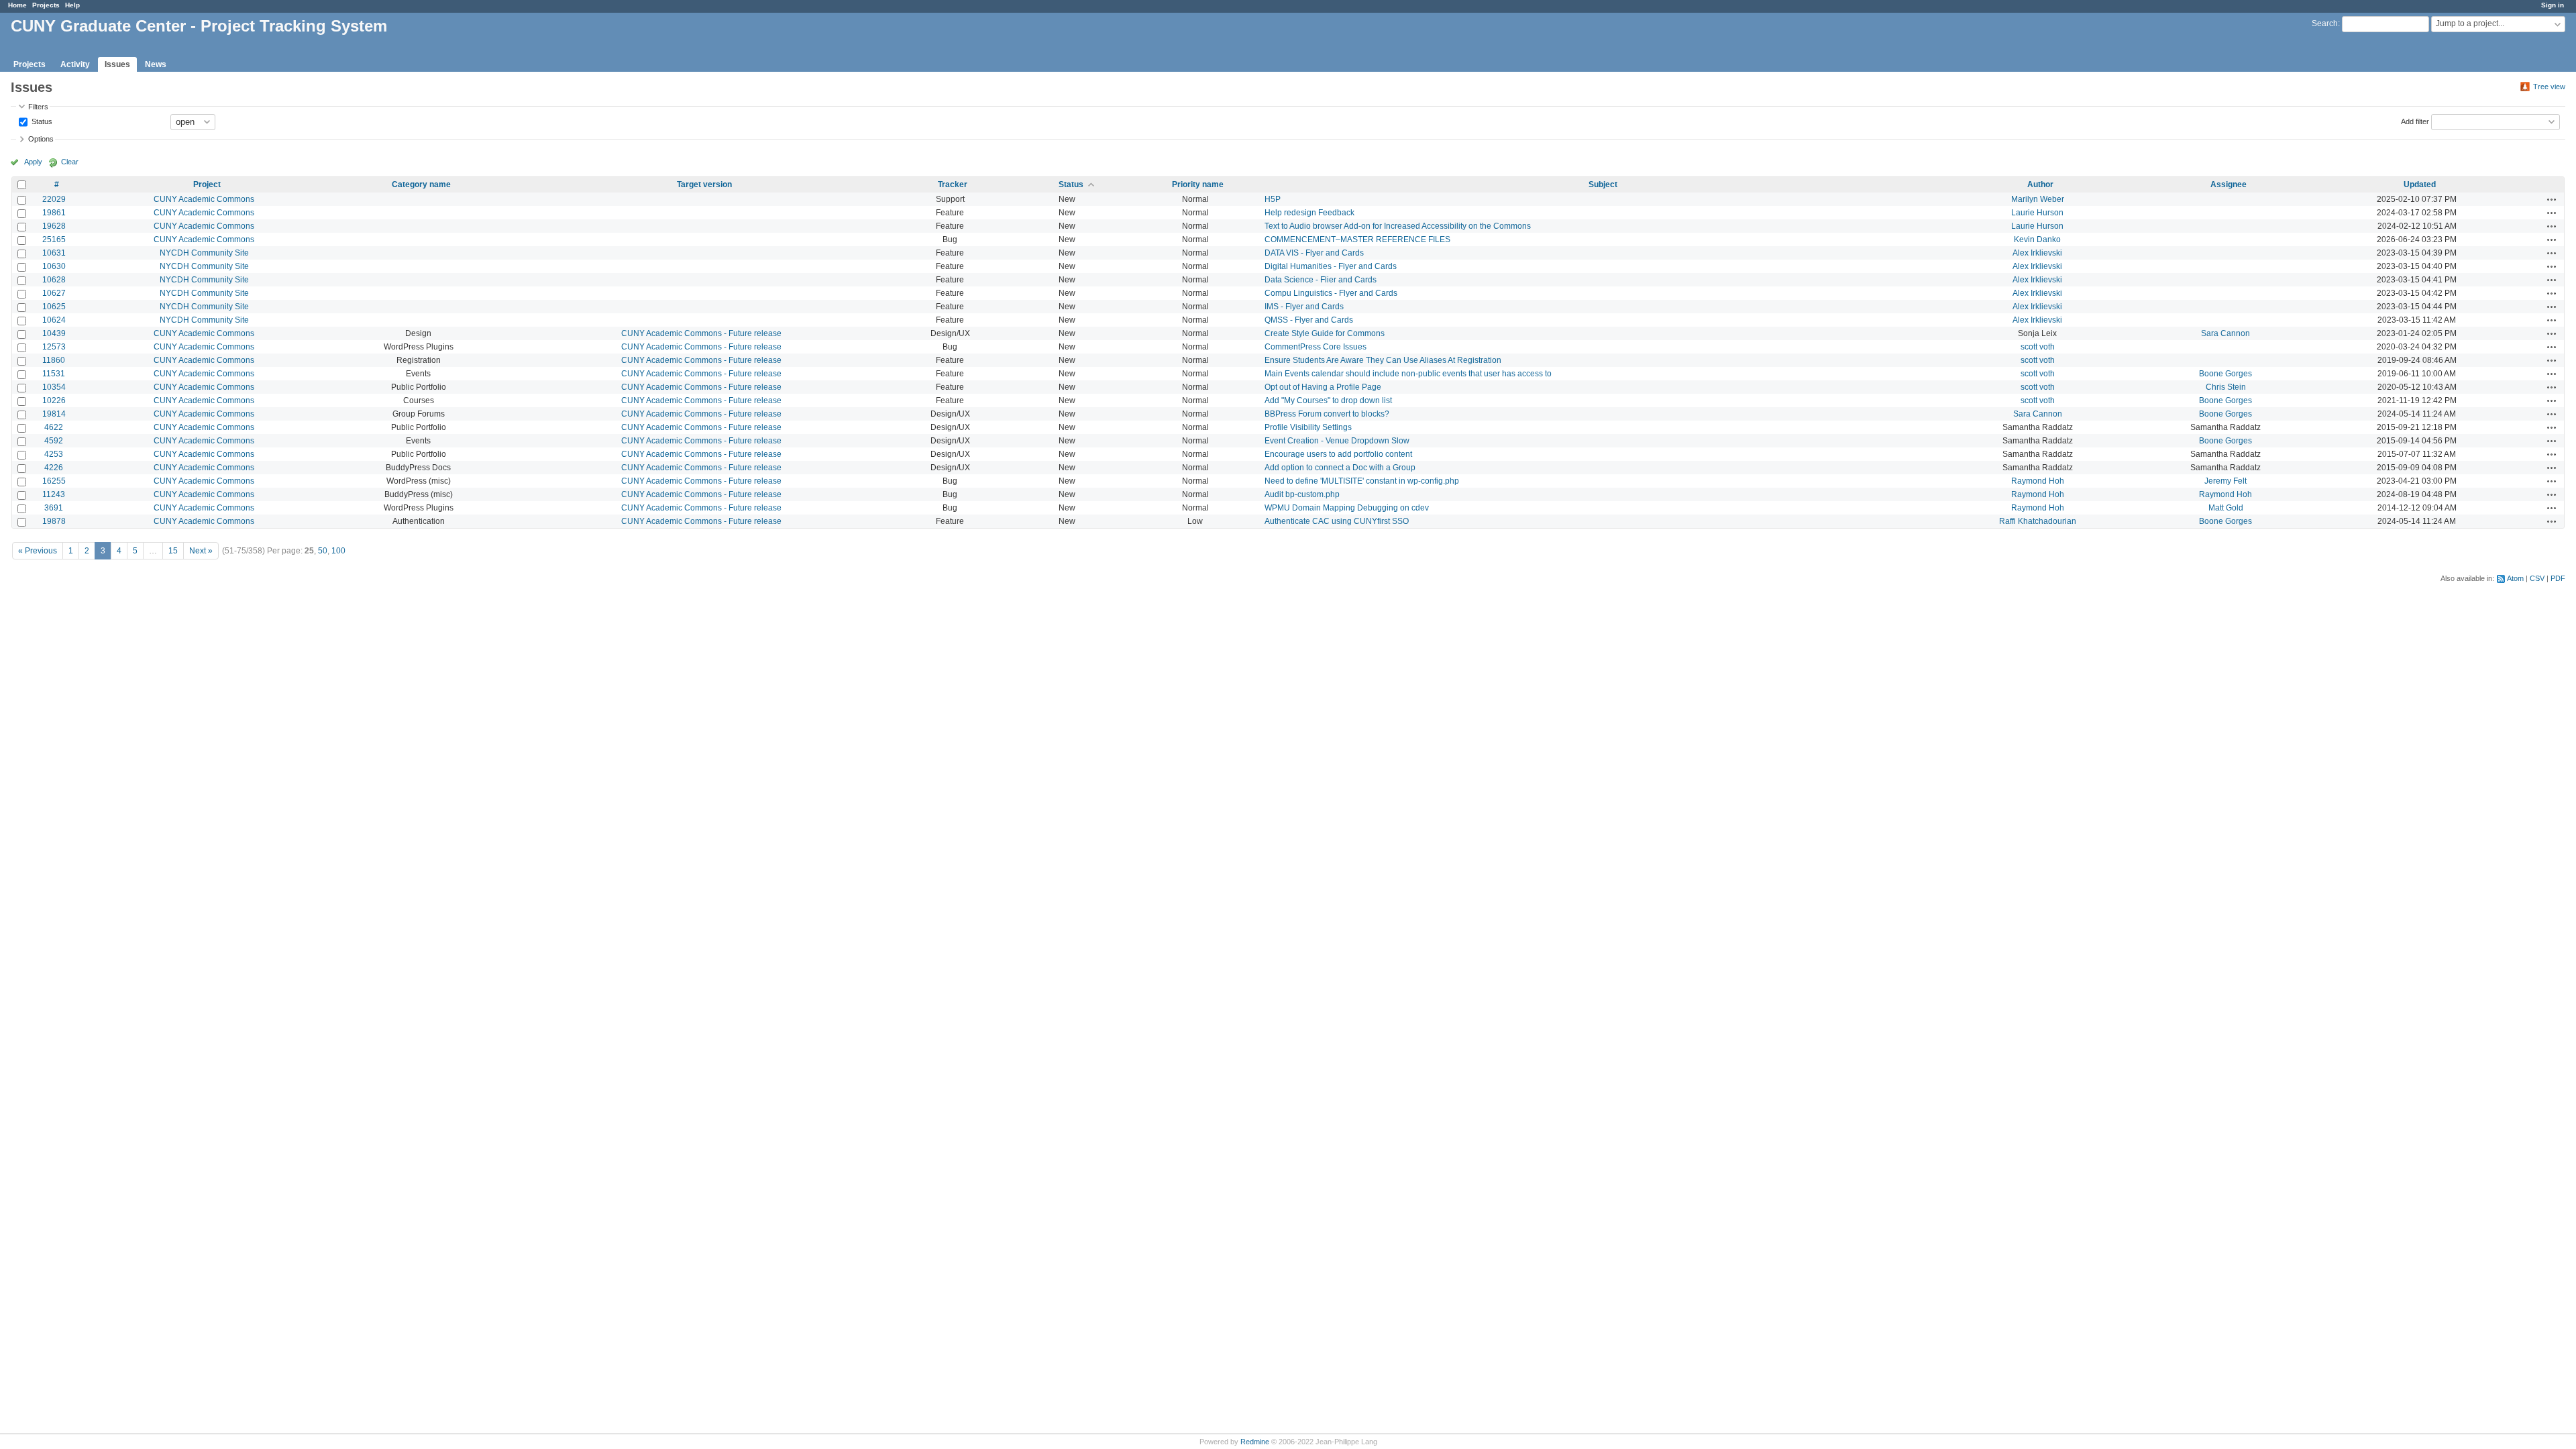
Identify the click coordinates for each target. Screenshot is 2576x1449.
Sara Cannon (2225, 333)
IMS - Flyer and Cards (1304, 307)
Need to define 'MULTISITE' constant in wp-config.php (1362, 481)
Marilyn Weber (2038, 199)
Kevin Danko (2037, 239)
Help (72, 5)
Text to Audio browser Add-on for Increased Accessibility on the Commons (1398, 226)
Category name (421, 184)
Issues (117, 64)
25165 (54, 239)
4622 (54, 427)
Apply (33, 162)
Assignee (2229, 184)
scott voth (2038, 347)
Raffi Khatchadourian (2038, 521)
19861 (54, 213)
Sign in (2553, 5)
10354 (54, 387)
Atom (2515, 578)
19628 (54, 226)
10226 (54, 400)
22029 (54, 199)
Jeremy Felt (2225, 481)
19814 (54, 414)
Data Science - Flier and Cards (1321, 280)
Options (41, 139)
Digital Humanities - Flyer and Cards (1331, 266)
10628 (54, 280)
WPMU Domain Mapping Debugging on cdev (1347, 508)
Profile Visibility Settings (1308, 427)
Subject (1603, 184)
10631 (54, 253)
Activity (75, 64)
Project (207, 184)
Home (17, 5)
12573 (54, 347)
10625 (54, 307)
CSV (2537, 578)
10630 (54, 266)
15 (173, 551)
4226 (54, 468)
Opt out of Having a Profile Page (1323, 387)
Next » (201, 551)
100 (338, 551)
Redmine (1255, 1442)
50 (323, 551)
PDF (2558, 578)
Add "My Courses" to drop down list (1328, 400)
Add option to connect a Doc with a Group (1340, 468)
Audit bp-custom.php (1302, 494)
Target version (704, 184)
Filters (38, 107)
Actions (2552, 199)
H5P (1273, 199)
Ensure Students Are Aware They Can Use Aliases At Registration (1383, 360)
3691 (54, 508)
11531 (54, 374)
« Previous (38, 551)
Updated (2420, 184)
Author (2040, 184)
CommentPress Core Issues (1316, 347)
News (156, 64)
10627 (54, 293)
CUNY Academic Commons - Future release (701, 333)
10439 (54, 333)
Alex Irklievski (2037, 253)
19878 (54, 521)
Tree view (2549, 87)
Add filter (2415, 121)
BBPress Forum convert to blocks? (1327, 414)
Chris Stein (2226, 387)
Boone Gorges (2225, 374)
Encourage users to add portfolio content (1338, 454)
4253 (54, 454)
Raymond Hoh (2038, 481)
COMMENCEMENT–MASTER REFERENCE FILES (1357, 239)
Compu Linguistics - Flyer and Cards (1331, 293)
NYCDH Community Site (204, 253)
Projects (46, 5)
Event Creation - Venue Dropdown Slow (1337, 441)
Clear (70, 162)
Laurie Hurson (2037, 213)
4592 (54, 441)
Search (2325, 23)
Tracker (953, 184)
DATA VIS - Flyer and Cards (1314, 253)
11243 (54, 494)
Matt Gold (2226, 508)
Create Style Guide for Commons (1325, 333)
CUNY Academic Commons (204, 199)
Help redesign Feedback (1309, 213)
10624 (54, 320)
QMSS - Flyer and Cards (1309, 320)
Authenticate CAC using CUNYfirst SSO (1337, 521)
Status (41, 121)
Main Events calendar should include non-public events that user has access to (1408, 374)
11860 (54, 360)
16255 (54, 481)
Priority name (1198, 184)
